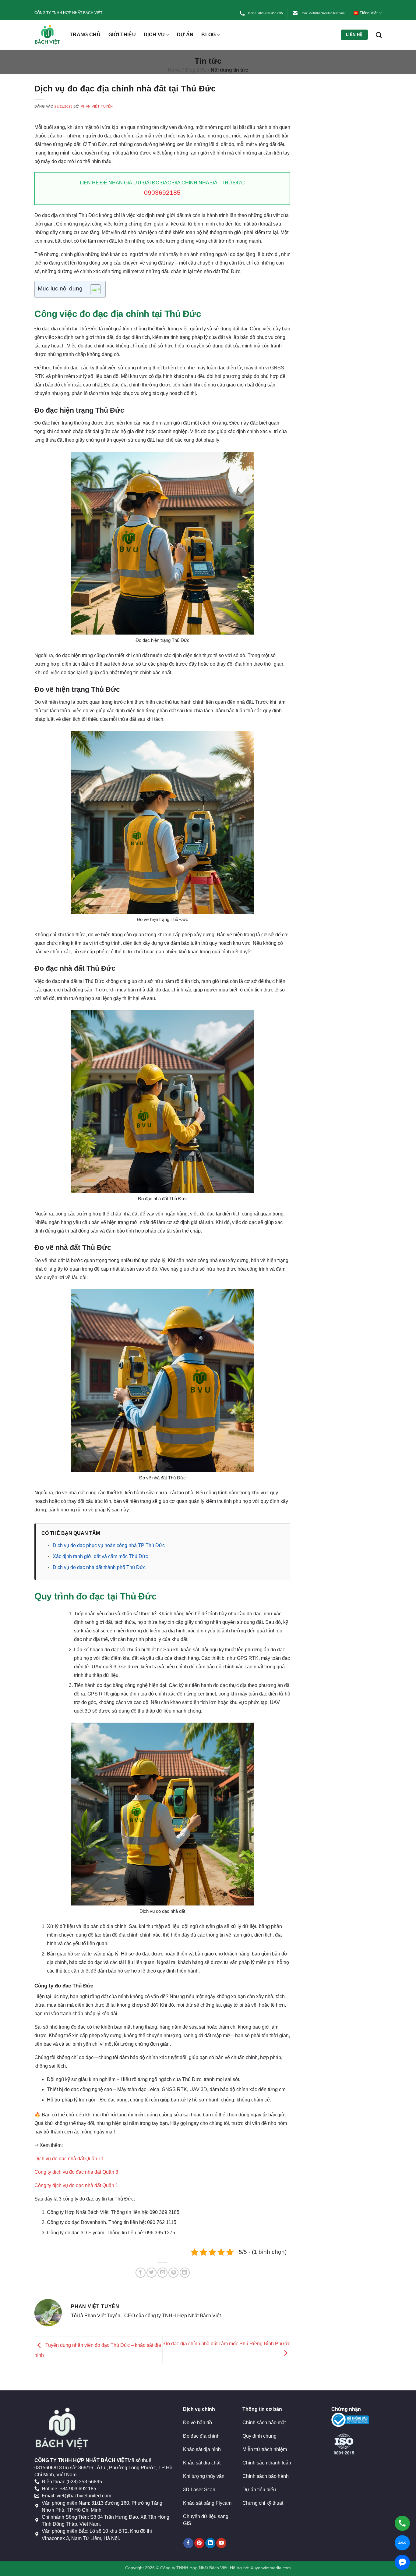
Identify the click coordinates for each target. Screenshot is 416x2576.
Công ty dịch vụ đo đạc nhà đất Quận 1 (76, 2185)
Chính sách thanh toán (267, 2463)
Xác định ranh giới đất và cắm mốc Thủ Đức (100, 1556)
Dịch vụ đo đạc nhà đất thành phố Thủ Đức (99, 1567)
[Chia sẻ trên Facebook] (141, 2273)
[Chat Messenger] (402, 2562)
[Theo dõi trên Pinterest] (199, 2543)
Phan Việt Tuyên (97, 106)
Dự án (185, 35)
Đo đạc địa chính (201, 2436)
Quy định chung (259, 2436)
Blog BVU (196, 70)
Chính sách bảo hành (266, 2476)
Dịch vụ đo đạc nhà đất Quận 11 (69, 2159)
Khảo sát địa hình (202, 2449)
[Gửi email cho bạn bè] (162, 2273)
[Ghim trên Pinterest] (173, 2273)
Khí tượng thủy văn (204, 2476)
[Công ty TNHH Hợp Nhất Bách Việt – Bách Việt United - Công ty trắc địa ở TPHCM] (48, 35)
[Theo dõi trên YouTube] (221, 2543)
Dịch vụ (154, 35)
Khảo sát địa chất (202, 2463)
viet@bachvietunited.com (84, 2496)
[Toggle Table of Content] (92, 289)
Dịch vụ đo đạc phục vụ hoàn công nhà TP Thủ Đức (109, 1545)
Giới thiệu (122, 35)
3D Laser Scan (199, 2490)
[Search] (379, 35)
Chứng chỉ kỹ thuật (263, 2503)
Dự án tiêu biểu (259, 2490)
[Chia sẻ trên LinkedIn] (185, 2273)
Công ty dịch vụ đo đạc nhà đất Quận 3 (76, 2172)
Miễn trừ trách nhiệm (265, 2449)
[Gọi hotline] (402, 2523)
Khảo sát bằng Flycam (207, 2503)
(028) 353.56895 (84, 2482)
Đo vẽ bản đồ (197, 2423)
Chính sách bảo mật (264, 2423)
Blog (208, 35)
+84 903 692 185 (78, 2489)
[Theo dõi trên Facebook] (188, 2543)
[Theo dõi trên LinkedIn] (210, 2543)
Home (174, 70)
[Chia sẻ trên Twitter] (152, 2273)
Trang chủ (85, 35)
